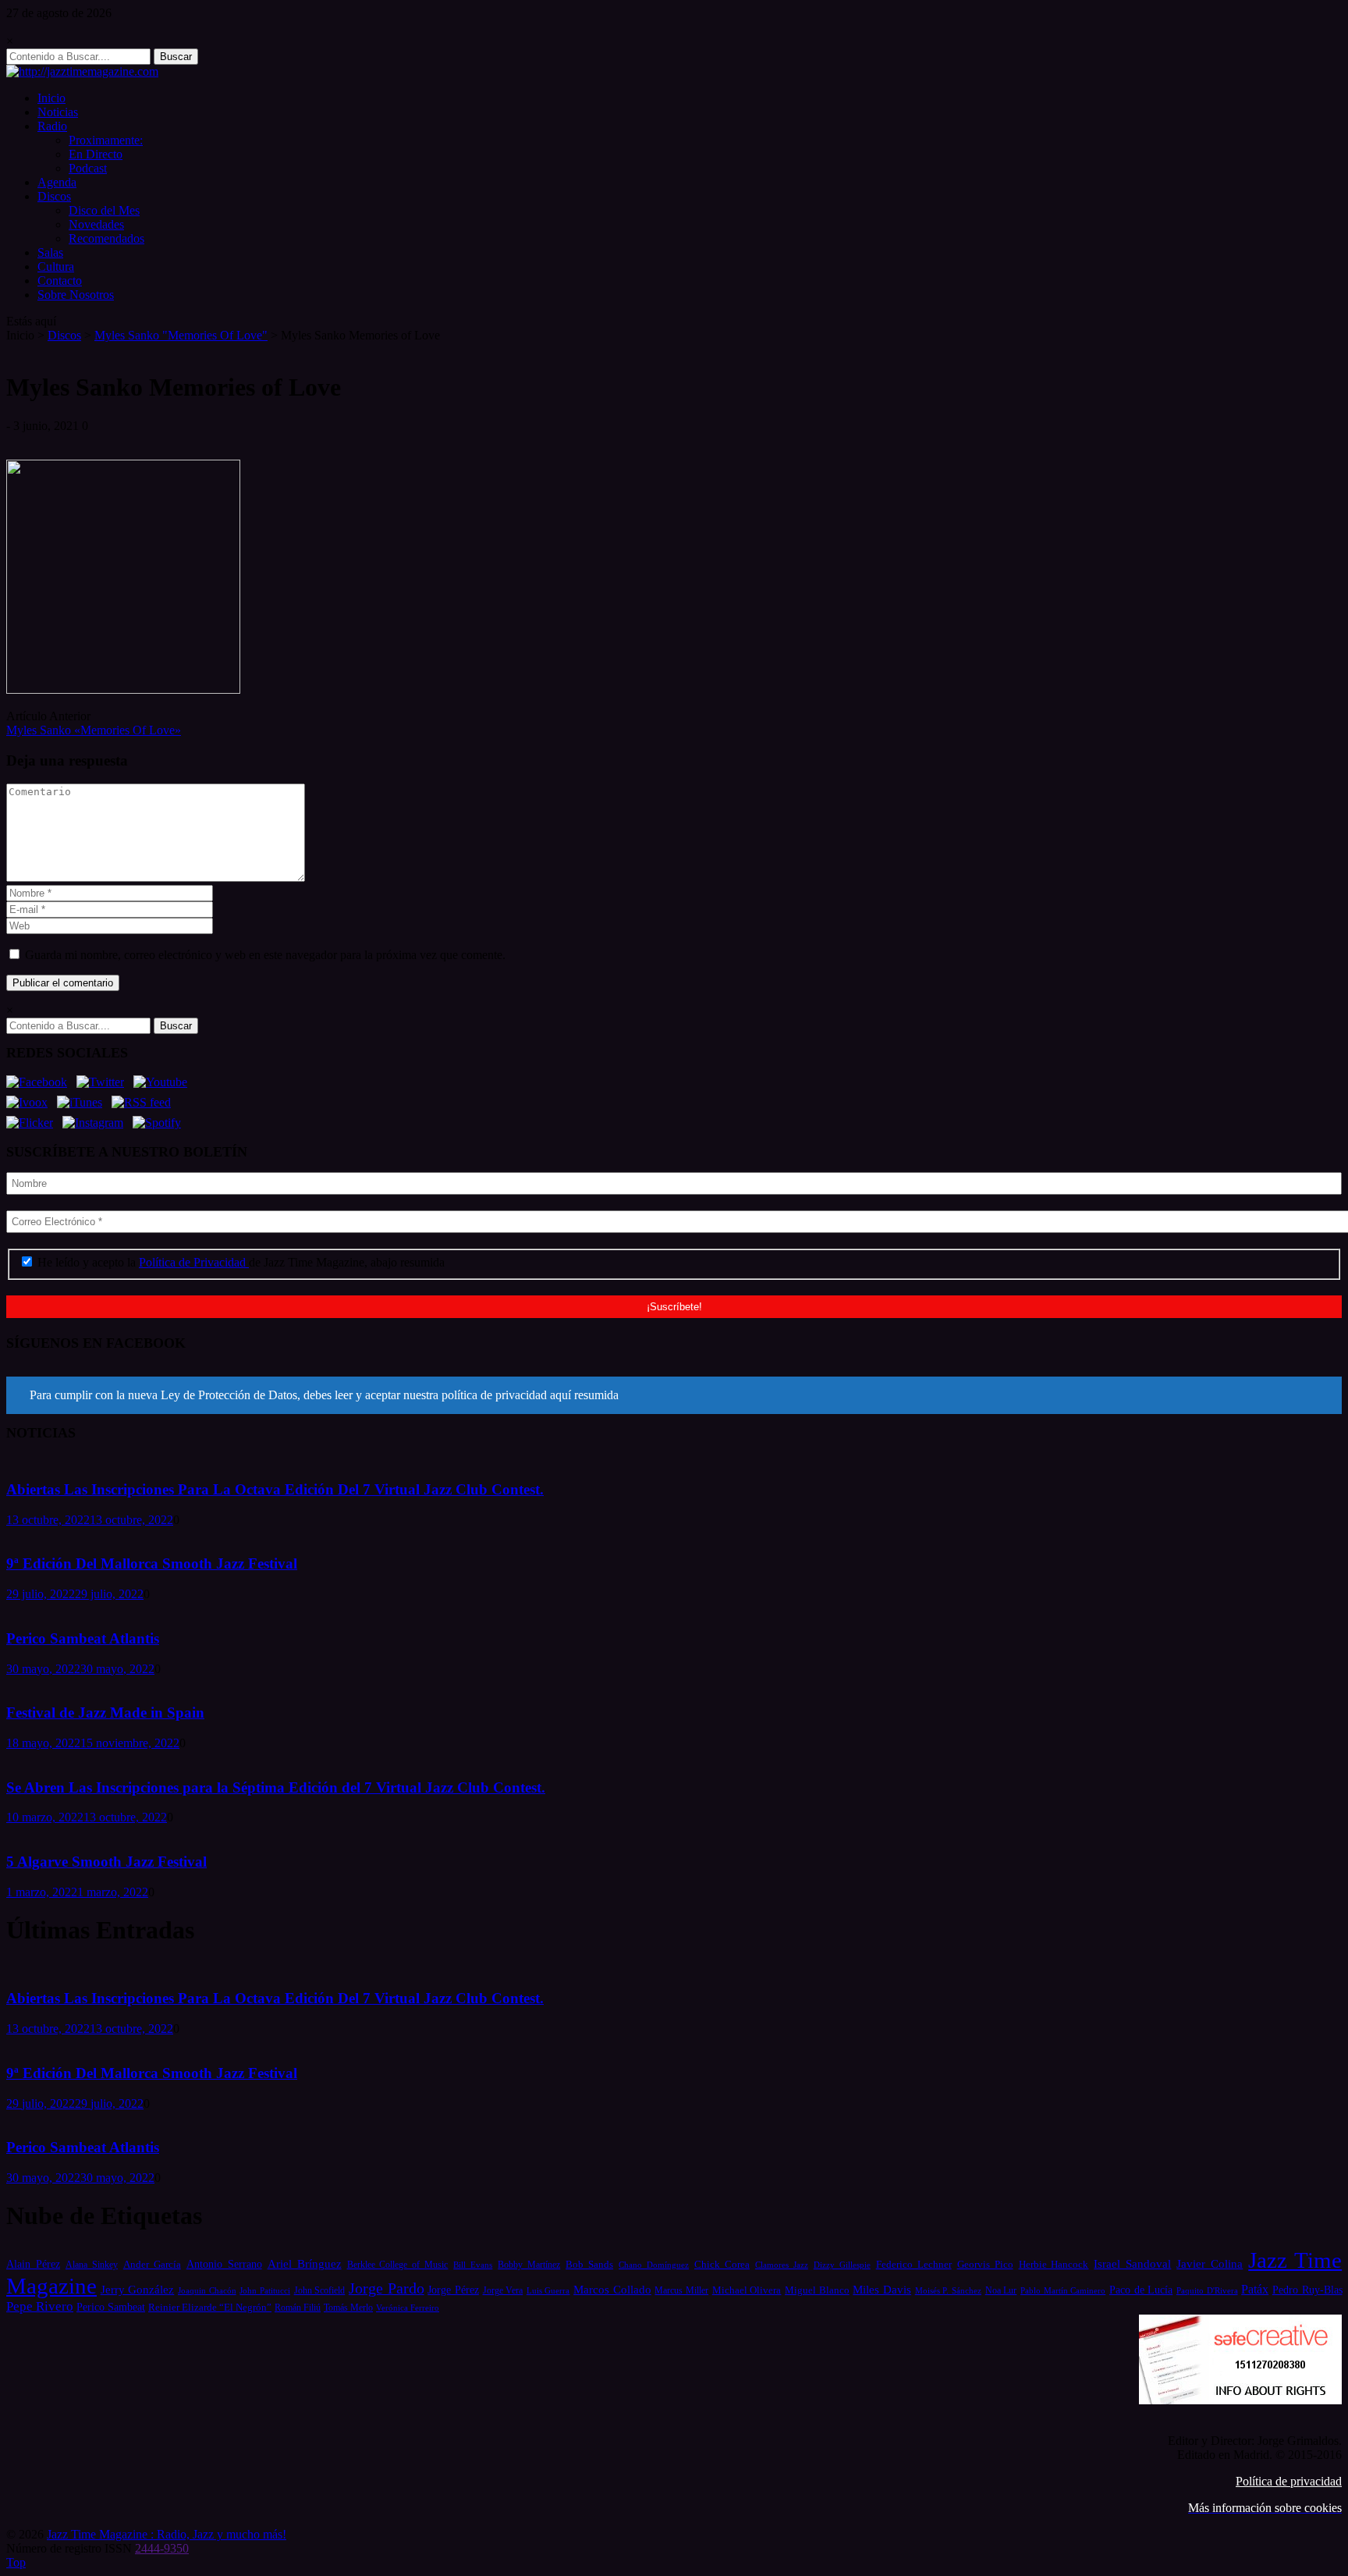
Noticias (58, 112)
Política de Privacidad (194, 1262)
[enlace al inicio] (82, 71)
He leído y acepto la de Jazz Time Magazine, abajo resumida (239, 1262)
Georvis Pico (985, 2264)
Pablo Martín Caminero (1063, 2290)
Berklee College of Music (398, 2265)
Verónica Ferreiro (408, 2308)
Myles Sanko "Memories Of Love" (181, 335)
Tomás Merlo (348, 2308)
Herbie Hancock (1054, 2264)
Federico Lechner (914, 2264)
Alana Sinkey (92, 2265)
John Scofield (320, 2291)
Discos (54, 196)
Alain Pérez (33, 2264)
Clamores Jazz (782, 2265)
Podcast (88, 168)
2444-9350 (162, 2548)
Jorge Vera (503, 2290)
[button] (674, 1395)
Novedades (96, 224)
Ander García (152, 2264)
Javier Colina (1210, 2264)
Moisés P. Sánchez (948, 2290)
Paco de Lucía (1141, 2290)
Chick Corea (722, 2264)
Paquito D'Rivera (1207, 2290)
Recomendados (106, 238)
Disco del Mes (104, 210)
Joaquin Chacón (207, 2290)
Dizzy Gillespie (842, 2265)
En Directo (96, 154)
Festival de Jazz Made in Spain (105, 1713)
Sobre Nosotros (76, 295)
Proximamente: (106, 140)
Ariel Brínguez (305, 2264)
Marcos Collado (612, 2290)
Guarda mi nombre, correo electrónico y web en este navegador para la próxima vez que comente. (265, 955)
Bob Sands (589, 2264)
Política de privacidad (1289, 2481)
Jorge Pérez (453, 2290)
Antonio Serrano (224, 2264)
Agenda (57, 182)
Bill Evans (473, 2265)
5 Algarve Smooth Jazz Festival (106, 1862)
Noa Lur (1001, 2291)
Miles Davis (882, 2289)
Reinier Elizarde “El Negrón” (210, 2307)
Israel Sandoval (1132, 2264)
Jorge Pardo (387, 2288)
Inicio (51, 98)
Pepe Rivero (40, 2306)
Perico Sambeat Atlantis (83, 1638)
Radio (52, 126)
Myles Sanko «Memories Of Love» (94, 730)
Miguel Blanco (817, 2290)
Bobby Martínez (529, 2265)
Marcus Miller (681, 2291)
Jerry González (138, 2289)
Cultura (56, 266)
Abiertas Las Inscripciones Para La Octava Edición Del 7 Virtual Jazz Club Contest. (275, 1489)
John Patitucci (265, 2290)
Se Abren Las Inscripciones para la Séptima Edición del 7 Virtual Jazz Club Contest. (276, 1787)
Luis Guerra (548, 2290)
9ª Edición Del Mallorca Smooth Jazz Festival (152, 1563)
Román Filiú (298, 2308)
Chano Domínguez (654, 2265)
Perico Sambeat (111, 2307)
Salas (50, 252)
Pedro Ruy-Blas (1307, 2290)
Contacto (60, 281)
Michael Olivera (747, 2290)
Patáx (1255, 2289)
